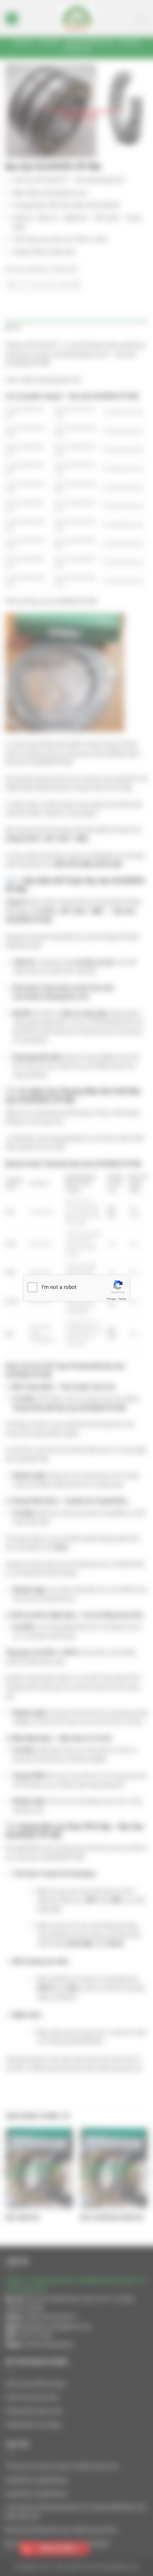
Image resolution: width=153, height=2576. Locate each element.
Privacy (111, 1299)
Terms (122, 1299)
